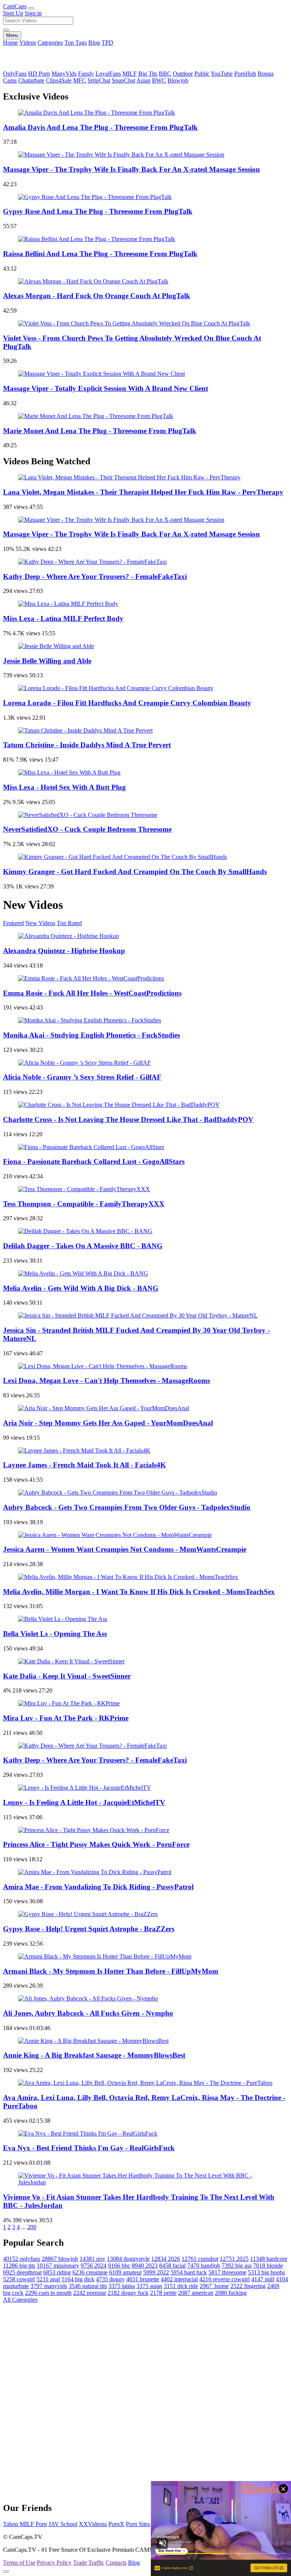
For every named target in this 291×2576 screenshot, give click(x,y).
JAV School (63, 2524)
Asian (143, 80)
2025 (234, 2259)
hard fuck (189, 2272)
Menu (12, 35)
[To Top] (6, 2571)
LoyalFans (108, 74)
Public (202, 74)
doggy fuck (128, 2293)
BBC (165, 74)
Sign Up (13, 13)
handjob (204, 2266)
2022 (156, 2272)
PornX (116, 2524)
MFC (80, 80)
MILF (130, 74)
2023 (145, 2266)
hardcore (269, 2259)
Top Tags (76, 43)
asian (149, 2286)
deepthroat (22, 2272)
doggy (110, 2279)
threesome (227, 2272)
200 (32, 2227)
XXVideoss (93, 2524)
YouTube (222, 74)
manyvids (49, 2286)
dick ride (181, 2286)
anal (48, 2279)
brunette (143, 2279)
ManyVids (64, 74)
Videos (28, 43)
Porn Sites (138, 2524)
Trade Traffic (89, 2563)
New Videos (40, 923)
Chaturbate (31, 80)
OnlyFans (15, 74)
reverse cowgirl (225, 2279)
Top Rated (69, 923)
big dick (78, 2279)
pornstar (90, 2293)
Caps (15, 6)
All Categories (20, 2300)
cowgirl (19, 2279)
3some (214, 2286)
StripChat (99, 80)
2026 (166, 2259)
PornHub (245, 74)
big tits (19, 2266)
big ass (237, 2266)
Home (10, 43)
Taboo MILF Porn (25, 2524)
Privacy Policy (54, 2563)
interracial (179, 2279)
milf (263, 2279)
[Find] (6, 30)
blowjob (60, 2259)
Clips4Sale (59, 80)
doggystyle (128, 2259)
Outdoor (183, 74)
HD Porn (39, 74)
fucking (231, 2293)
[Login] (31, 8)
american (196, 2293)
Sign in (33, 13)
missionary (58, 2266)
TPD (107, 43)
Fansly (86, 74)
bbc (119, 2266)
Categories (50, 43)
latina (122, 2286)
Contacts (116, 2563)
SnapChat (124, 80)
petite (163, 2293)
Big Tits (148, 74)
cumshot (200, 2259)
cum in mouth (48, 2293)
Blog (94, 43)
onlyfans (22, 2259)
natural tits (88, 2286)
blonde (268, 2266)
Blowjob (178, 80)
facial (172, 2266)
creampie (90, 2272)
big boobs (266, 2272)
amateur (125, 2272)
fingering (248, 2286)
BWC (159, 80)
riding (57, 2272)
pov (92, 2259)
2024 (94, 2266)
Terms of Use (19, 2563)
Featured (13, 923)
